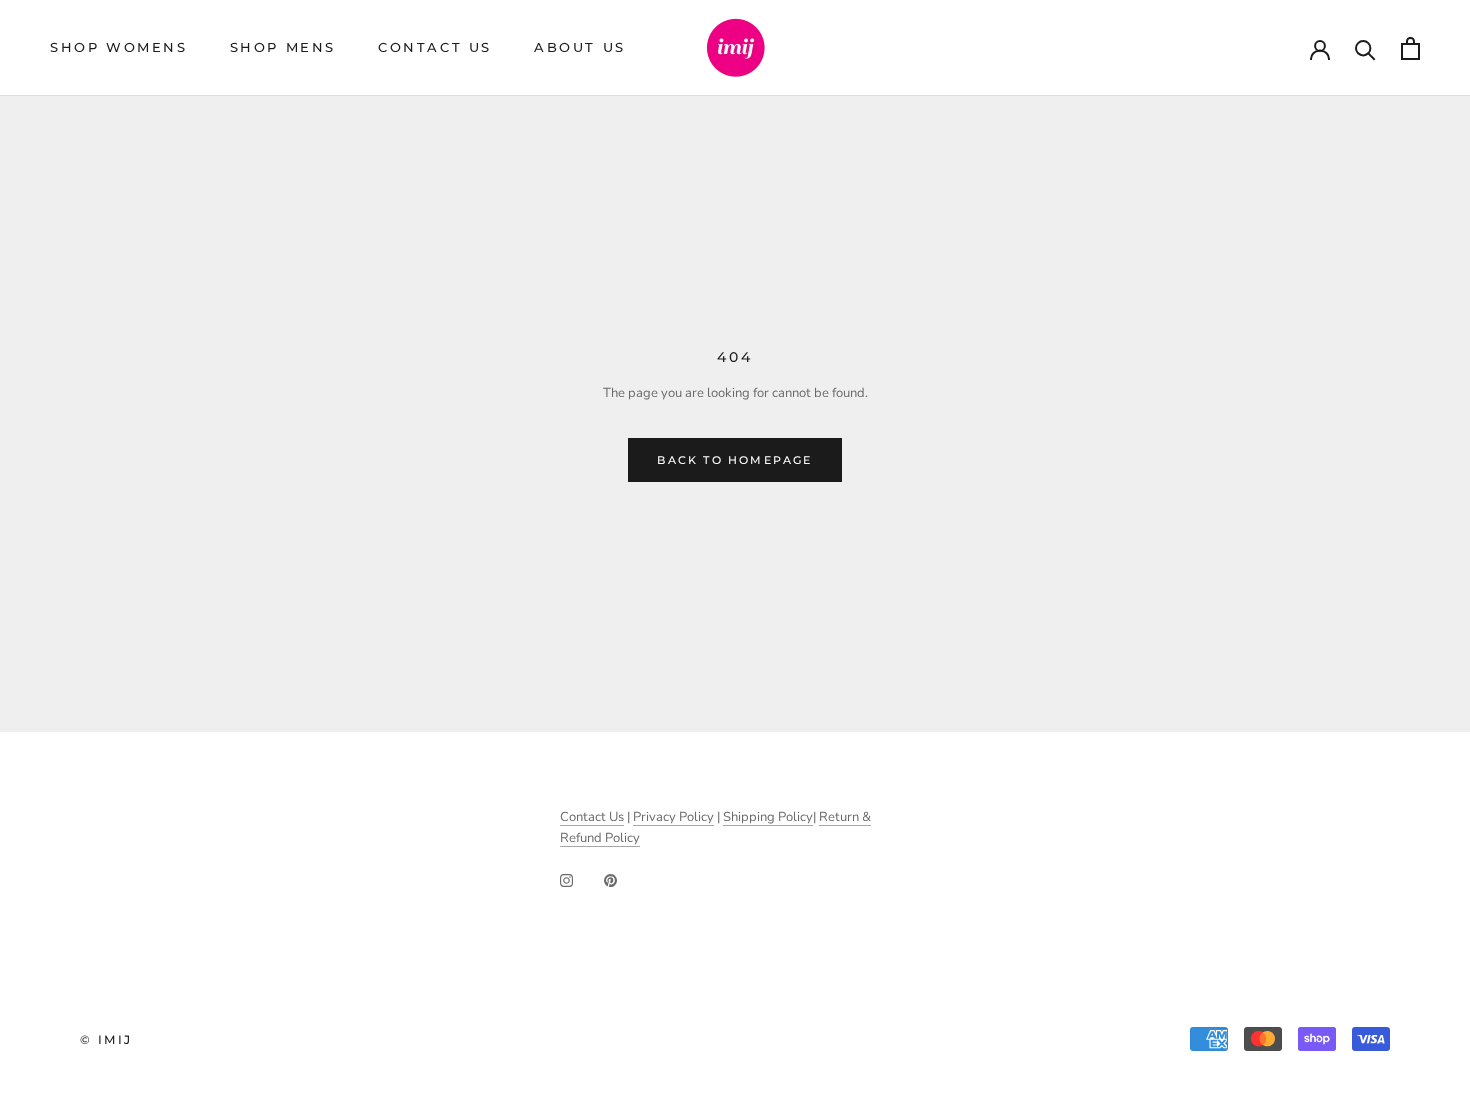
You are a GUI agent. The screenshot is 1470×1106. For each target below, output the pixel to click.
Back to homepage (734, 460)
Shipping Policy (768, 817)
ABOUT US (580, 47)
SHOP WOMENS (119, 47)
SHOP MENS (283, 47)
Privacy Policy (673, 817)
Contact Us (592, 817)
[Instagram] (566, 879)
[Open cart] (1410, 48)
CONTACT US (435, 47)
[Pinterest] (610, 879)
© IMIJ (106, 1039)
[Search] (1365, 48)
